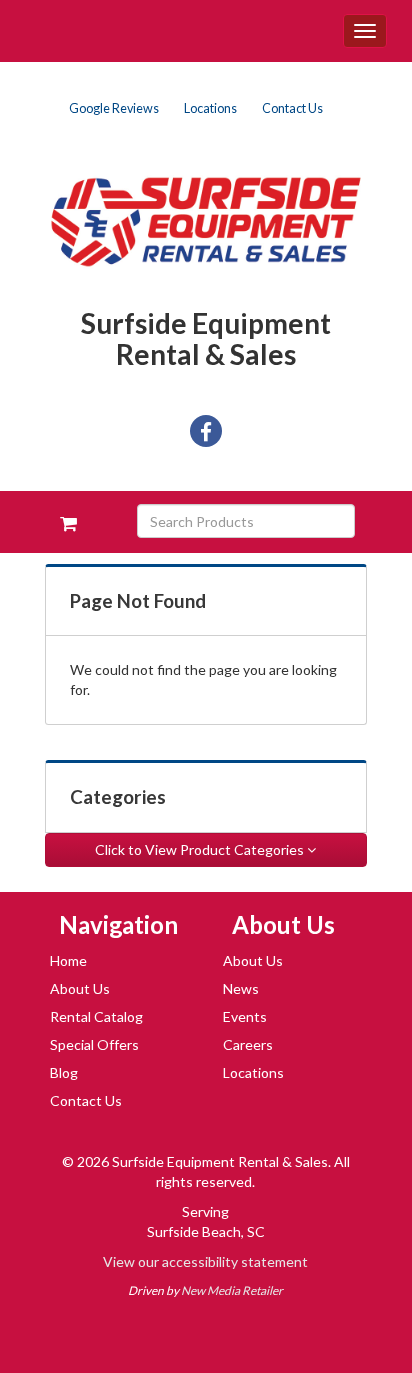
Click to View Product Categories (201, 849)
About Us (80, 988)
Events (245, 1016)
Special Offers (94, 1044)
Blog (64, 1072)
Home (68, 960)
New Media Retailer (232, 1290)
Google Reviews (114, 108)
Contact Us (292, 108)
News (241, 988)
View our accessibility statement (205, 1261)
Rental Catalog (96, 1016)
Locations (210, 108)
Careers (248, 1044)
